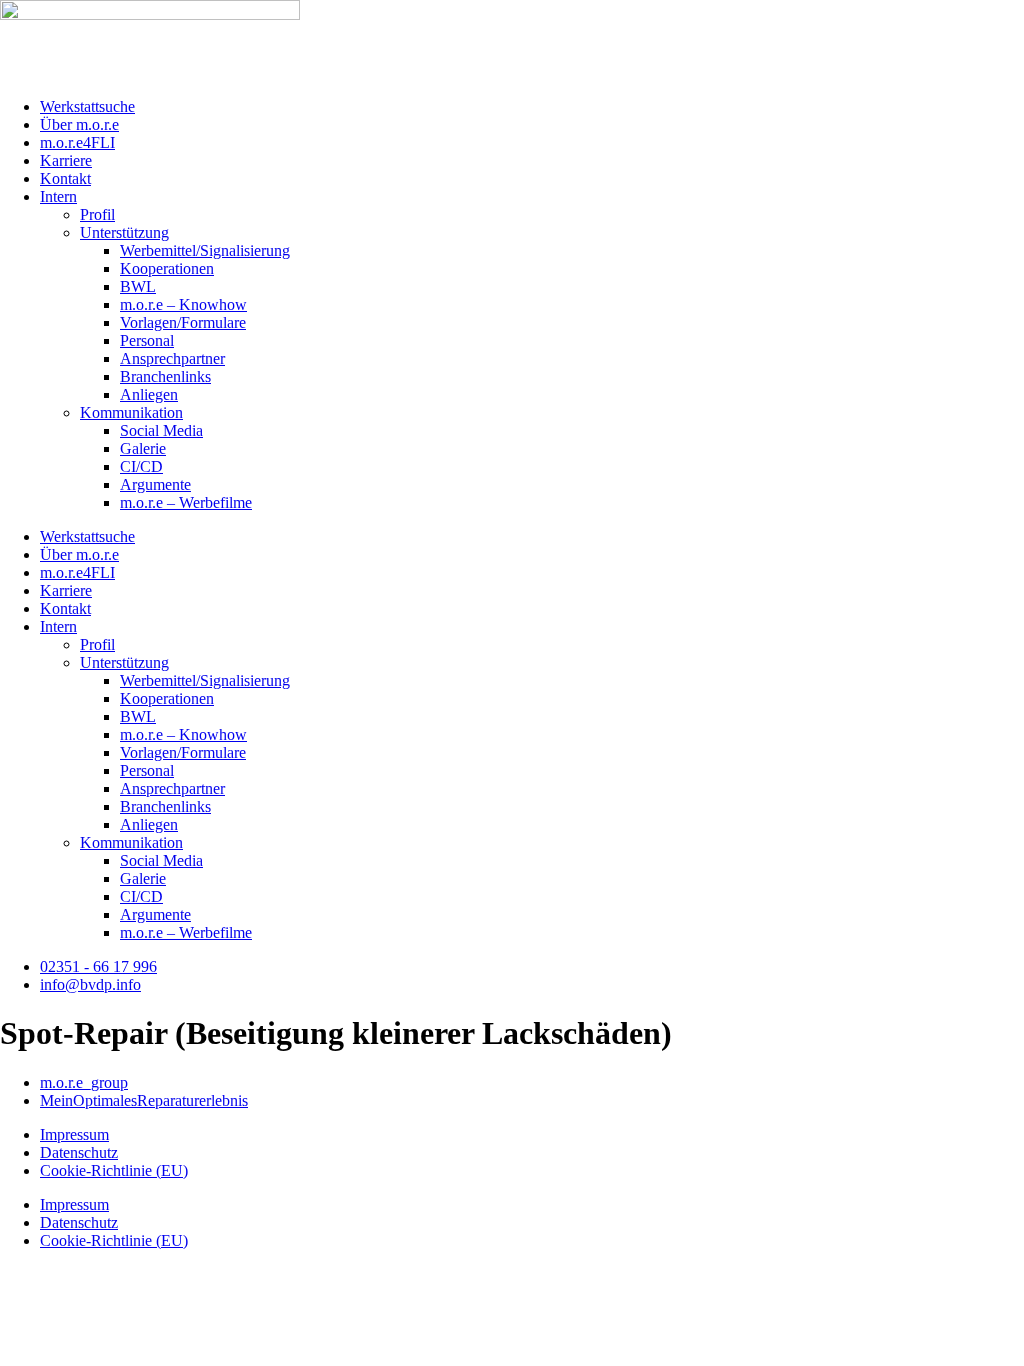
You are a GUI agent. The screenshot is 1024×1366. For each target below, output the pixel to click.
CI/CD (141, 466)
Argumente (155, 484)
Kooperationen (167, 268)
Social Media (161, 430)
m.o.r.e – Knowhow (183, 304)
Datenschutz (79, 1152)
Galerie (143, 448)
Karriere (66, 160)
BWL (138, 286)
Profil (97, 214)
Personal (147, 340)
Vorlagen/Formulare (183, 322)
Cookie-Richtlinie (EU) (114, 1170)
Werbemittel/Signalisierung (205, 250)
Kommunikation (131, 412)
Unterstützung (124, 232)
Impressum (74, 1134)
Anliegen (149, 394)
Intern (58, 196)
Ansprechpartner (172, 358)
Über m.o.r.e (79, 124)
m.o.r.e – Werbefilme (186, 502)
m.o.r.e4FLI (77, 142)
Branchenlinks (165, 376)
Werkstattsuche (87, 106)
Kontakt (65, 178)
